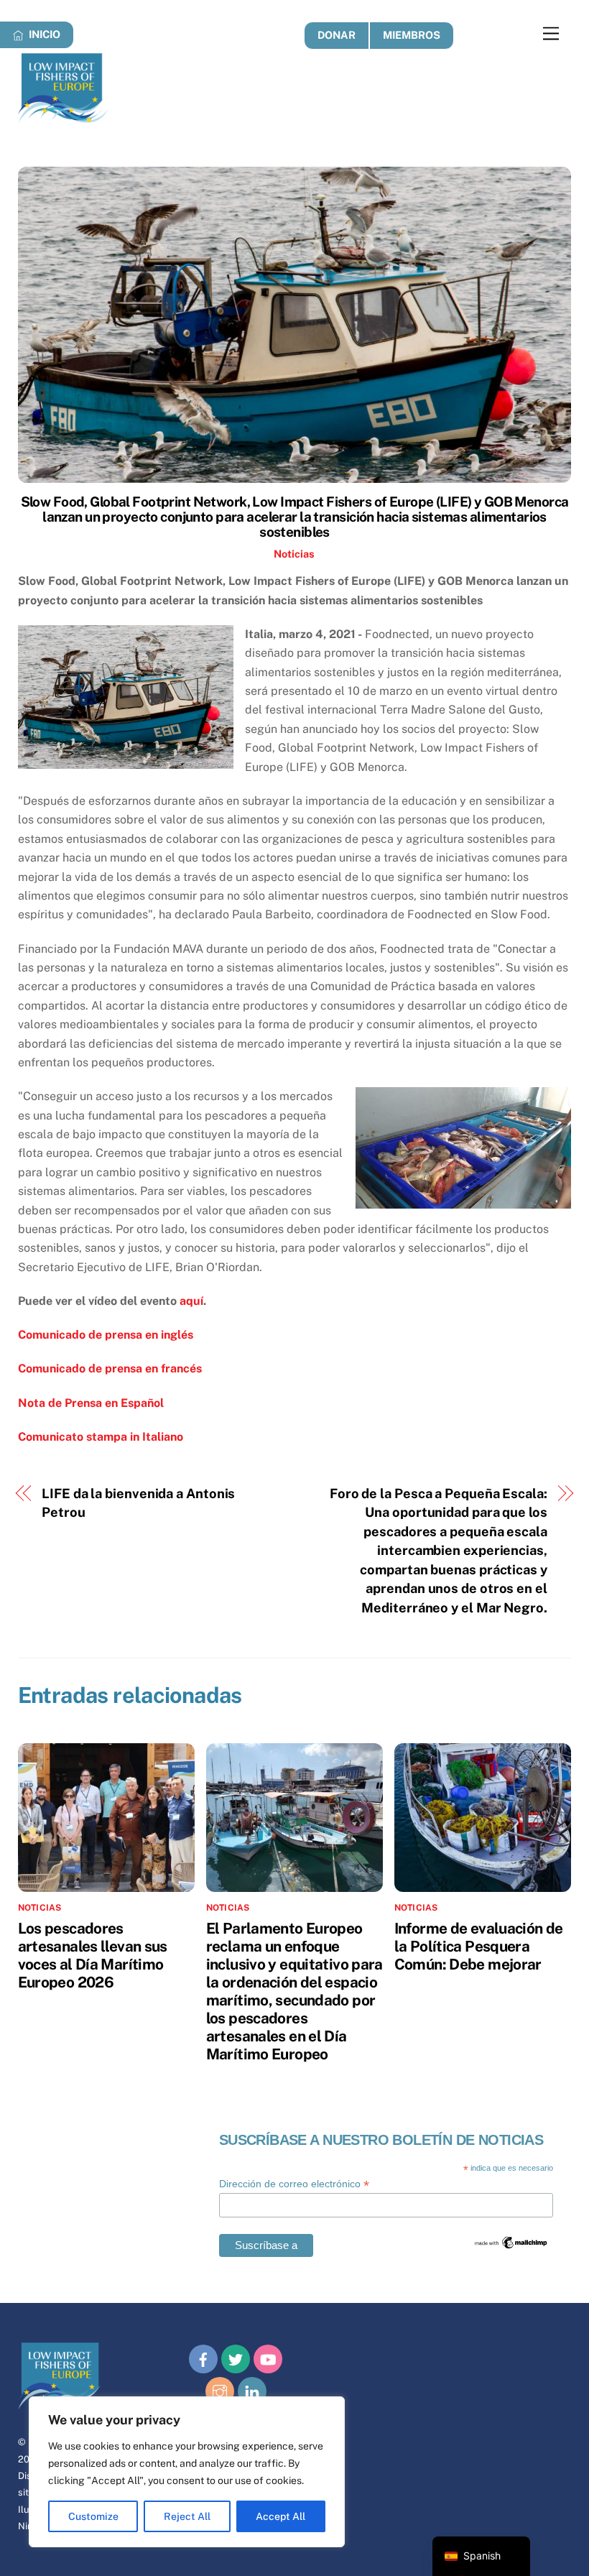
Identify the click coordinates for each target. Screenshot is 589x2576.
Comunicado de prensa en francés (110, 1368)
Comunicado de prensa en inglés (106, 1335)
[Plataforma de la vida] (63, 116)
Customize (93, 2516)
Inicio (43, 34)
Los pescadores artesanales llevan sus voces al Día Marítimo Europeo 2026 (93, 1955)
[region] (187, 2472)
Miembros (412, 35)
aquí (191, 1301)
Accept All (280, 2516)
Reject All (187, 2516)
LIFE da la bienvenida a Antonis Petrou (138, 1503)
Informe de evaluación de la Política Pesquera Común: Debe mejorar (479, 1946)
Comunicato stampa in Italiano (101, 1437)
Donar (337, 35)
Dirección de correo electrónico (294, 2184)
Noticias (294, 554)
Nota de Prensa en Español (91, 1403)
